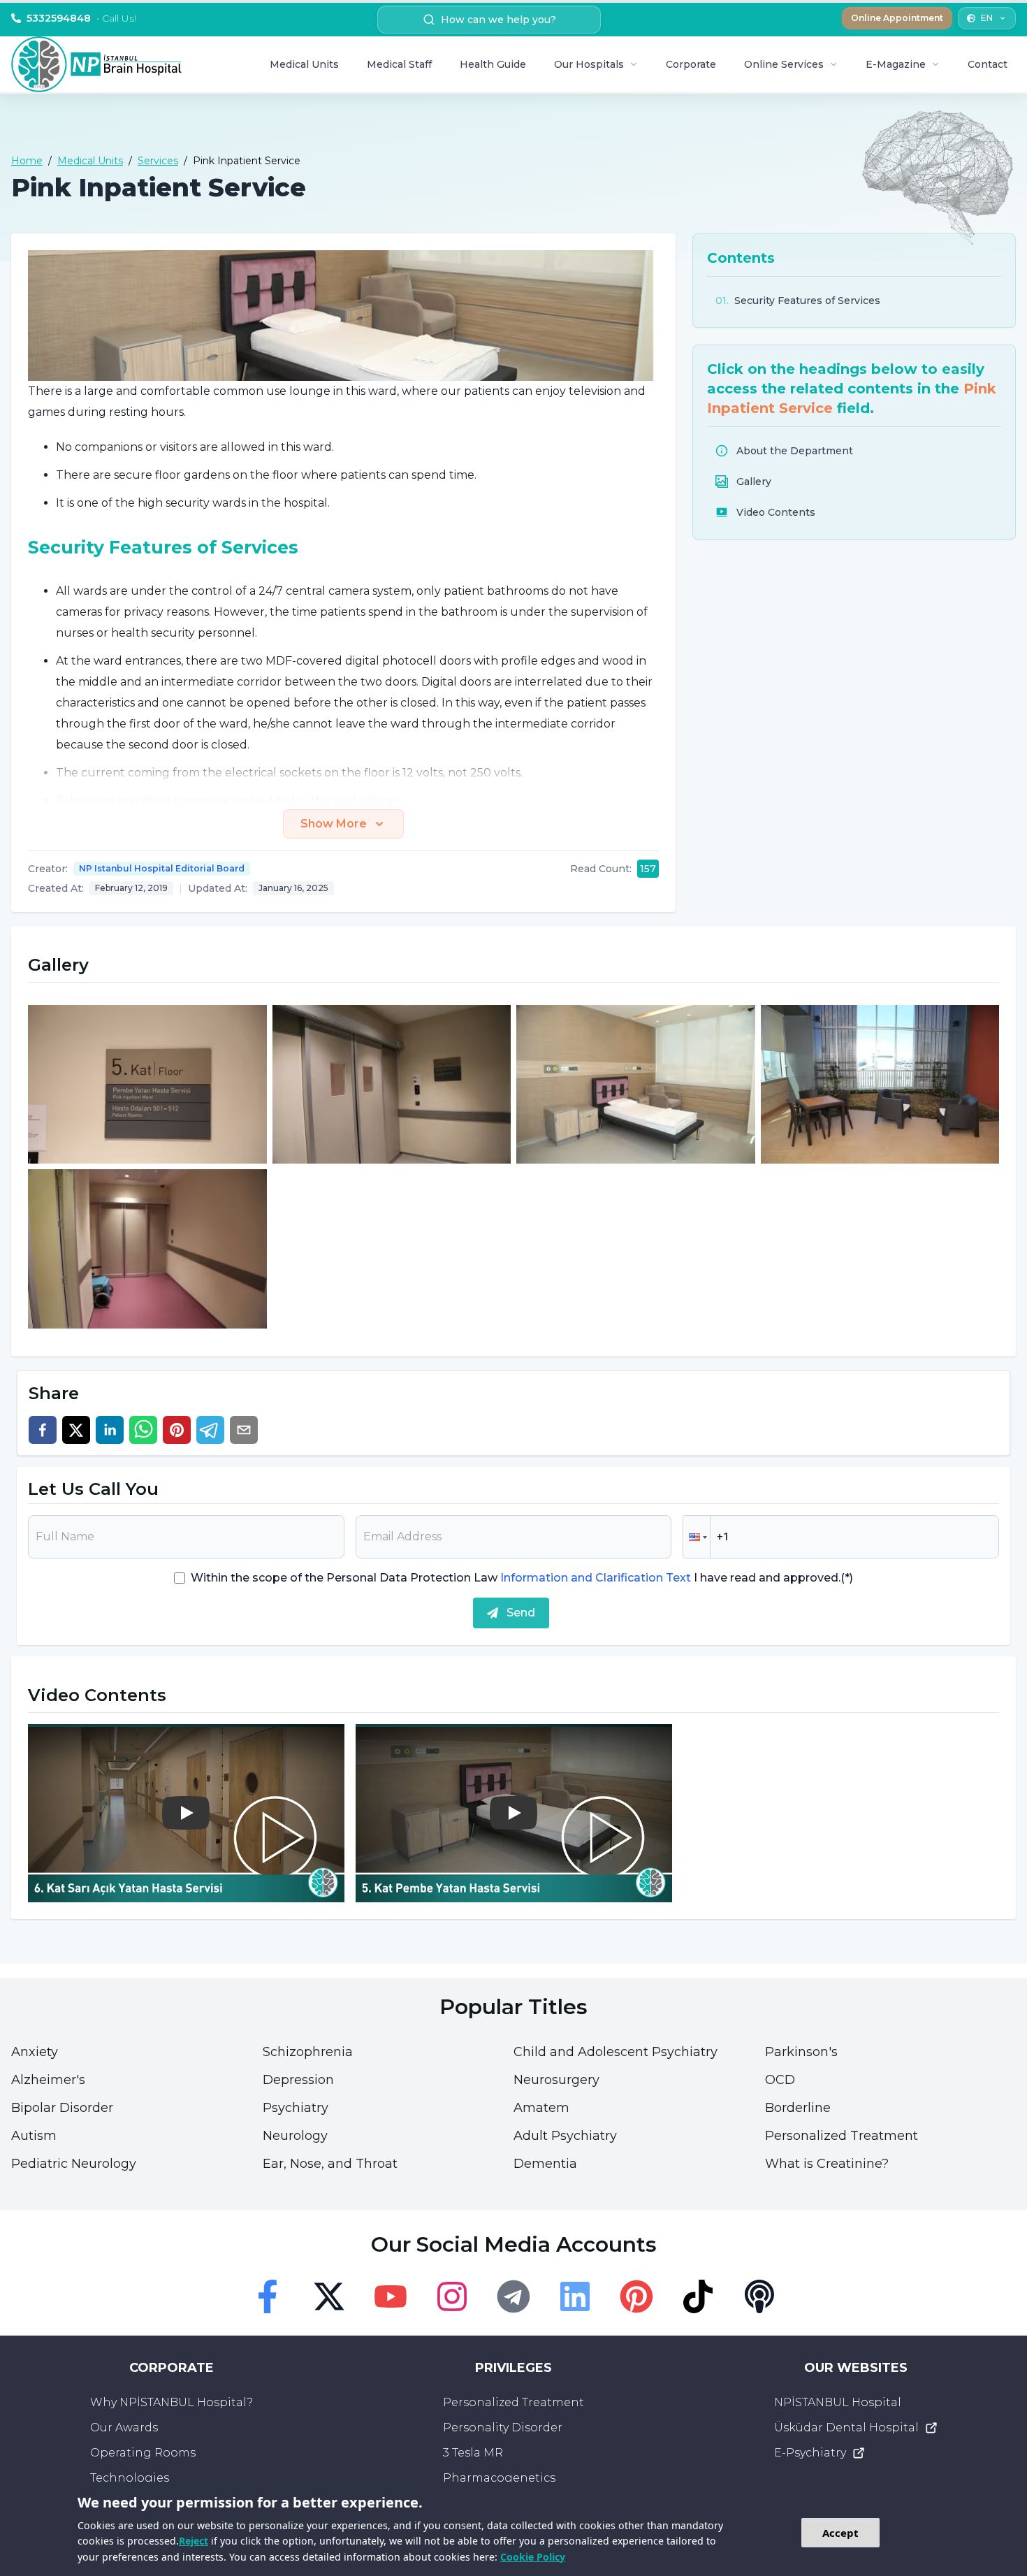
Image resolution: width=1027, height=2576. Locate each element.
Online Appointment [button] (897, 18)
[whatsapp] (143, 1430)
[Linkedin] (575, 2296)
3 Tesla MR (473, 2453)
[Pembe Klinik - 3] (636, 1085)
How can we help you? (498, 20)
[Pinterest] (636, 2296)
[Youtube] (391, 2296)
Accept (840, 2533)
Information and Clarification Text (596, 1578)
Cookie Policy (533, 2557)
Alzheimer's (48, 2080)
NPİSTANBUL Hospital (838, 2402)
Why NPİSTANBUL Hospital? (172, 2402)
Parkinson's (801, 2052)
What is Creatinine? (827, 2164)
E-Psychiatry (810, 2453)
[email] (244, 1430)
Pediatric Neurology (74, 2164)
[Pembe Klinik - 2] (392, 1085)
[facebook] (43, 1430)
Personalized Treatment (842, 2136)
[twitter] (76, 1430)
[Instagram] (452, 2296)
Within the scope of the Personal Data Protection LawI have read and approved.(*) (522, 1578)
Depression (298, 2080)
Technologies (130, 2478)
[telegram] (210, 1430)
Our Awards (124, 2427)
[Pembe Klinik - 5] (147, 1249)
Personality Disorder (503, 2427)
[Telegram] (513, 2296)
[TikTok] (698, 2296)
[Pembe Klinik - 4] (880, 1085)
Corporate (691, 64)
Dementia (545, 2164)
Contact (988, 64)
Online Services (784, 64)
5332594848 (81, 18)
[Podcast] (759, 2296)
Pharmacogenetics (499, 2478)
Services (158, 161)
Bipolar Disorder (62, 2108)
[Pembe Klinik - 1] (147, 1085)
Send (521, 1613)
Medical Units (304, 64)
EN (987, 18)
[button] (697, 1537)
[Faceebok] (268, 2296)
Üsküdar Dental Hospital (846, 2427)
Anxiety (35, 2052)
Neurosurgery (556, 2080)
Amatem (541, 2108)
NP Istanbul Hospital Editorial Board (162, 868)
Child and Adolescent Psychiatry (616, 2052)
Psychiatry (296, 2108)
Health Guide (493, 64)
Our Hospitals (589, 64)
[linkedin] (110, 1430)
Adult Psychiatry (565, 2136)
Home (27, 161)
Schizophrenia (308, 2052)
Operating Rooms (143, 2453)
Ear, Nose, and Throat (330, 2164)
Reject (194, 2541)
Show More (334, 824)
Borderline (798, 2108)
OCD (780, 2080)
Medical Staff (399, 64)
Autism (34, 2136)
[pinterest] (177, 1430)
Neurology (295, 2136)
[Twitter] (329, 2296)
